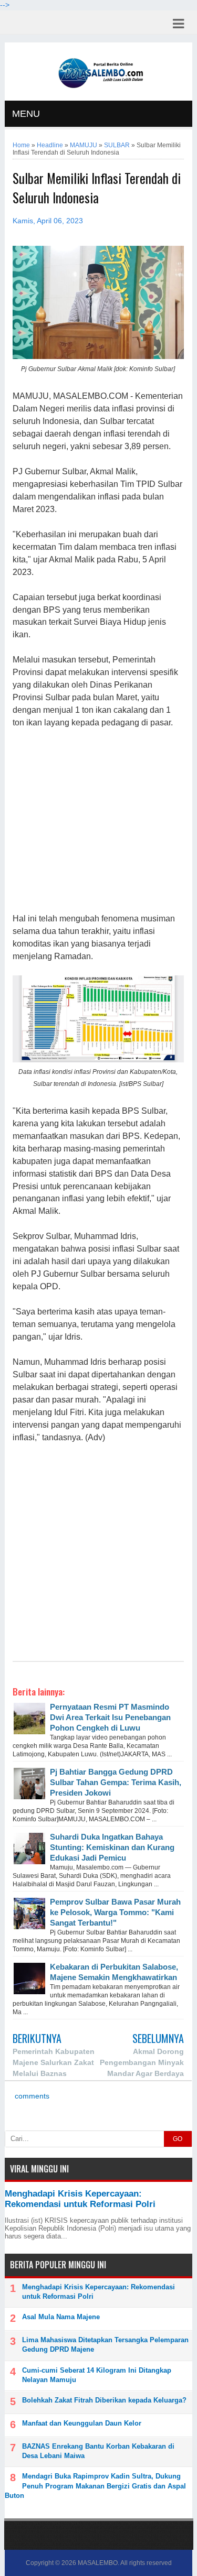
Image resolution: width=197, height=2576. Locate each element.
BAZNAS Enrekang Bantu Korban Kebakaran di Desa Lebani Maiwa (98, 2451)
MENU (26, 114)
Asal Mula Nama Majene (61, 2317)
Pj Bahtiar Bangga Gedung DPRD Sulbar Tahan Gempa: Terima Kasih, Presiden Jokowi (116, 1782)
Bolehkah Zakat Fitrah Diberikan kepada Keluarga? (104, 2400)
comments (31, 2096)
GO (178, 2139)
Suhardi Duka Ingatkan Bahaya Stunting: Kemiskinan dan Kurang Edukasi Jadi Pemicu (112, 1847)
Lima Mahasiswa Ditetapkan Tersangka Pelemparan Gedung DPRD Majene (105, 2345)
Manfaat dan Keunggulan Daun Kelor (82, 2423)
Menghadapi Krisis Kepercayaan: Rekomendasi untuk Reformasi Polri (80, 2199)
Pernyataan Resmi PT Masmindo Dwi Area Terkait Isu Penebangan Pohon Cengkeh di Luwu (110, 1717)
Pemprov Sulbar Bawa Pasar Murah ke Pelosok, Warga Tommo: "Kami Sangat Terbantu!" (115, 1912)
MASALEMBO (98, 2563)
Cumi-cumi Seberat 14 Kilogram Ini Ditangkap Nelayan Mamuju (97, 2375)
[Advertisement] (98, 821)
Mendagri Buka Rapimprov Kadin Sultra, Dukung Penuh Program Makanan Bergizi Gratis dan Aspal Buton (95, 2486)
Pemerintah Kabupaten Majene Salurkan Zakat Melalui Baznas (54, 2062)
